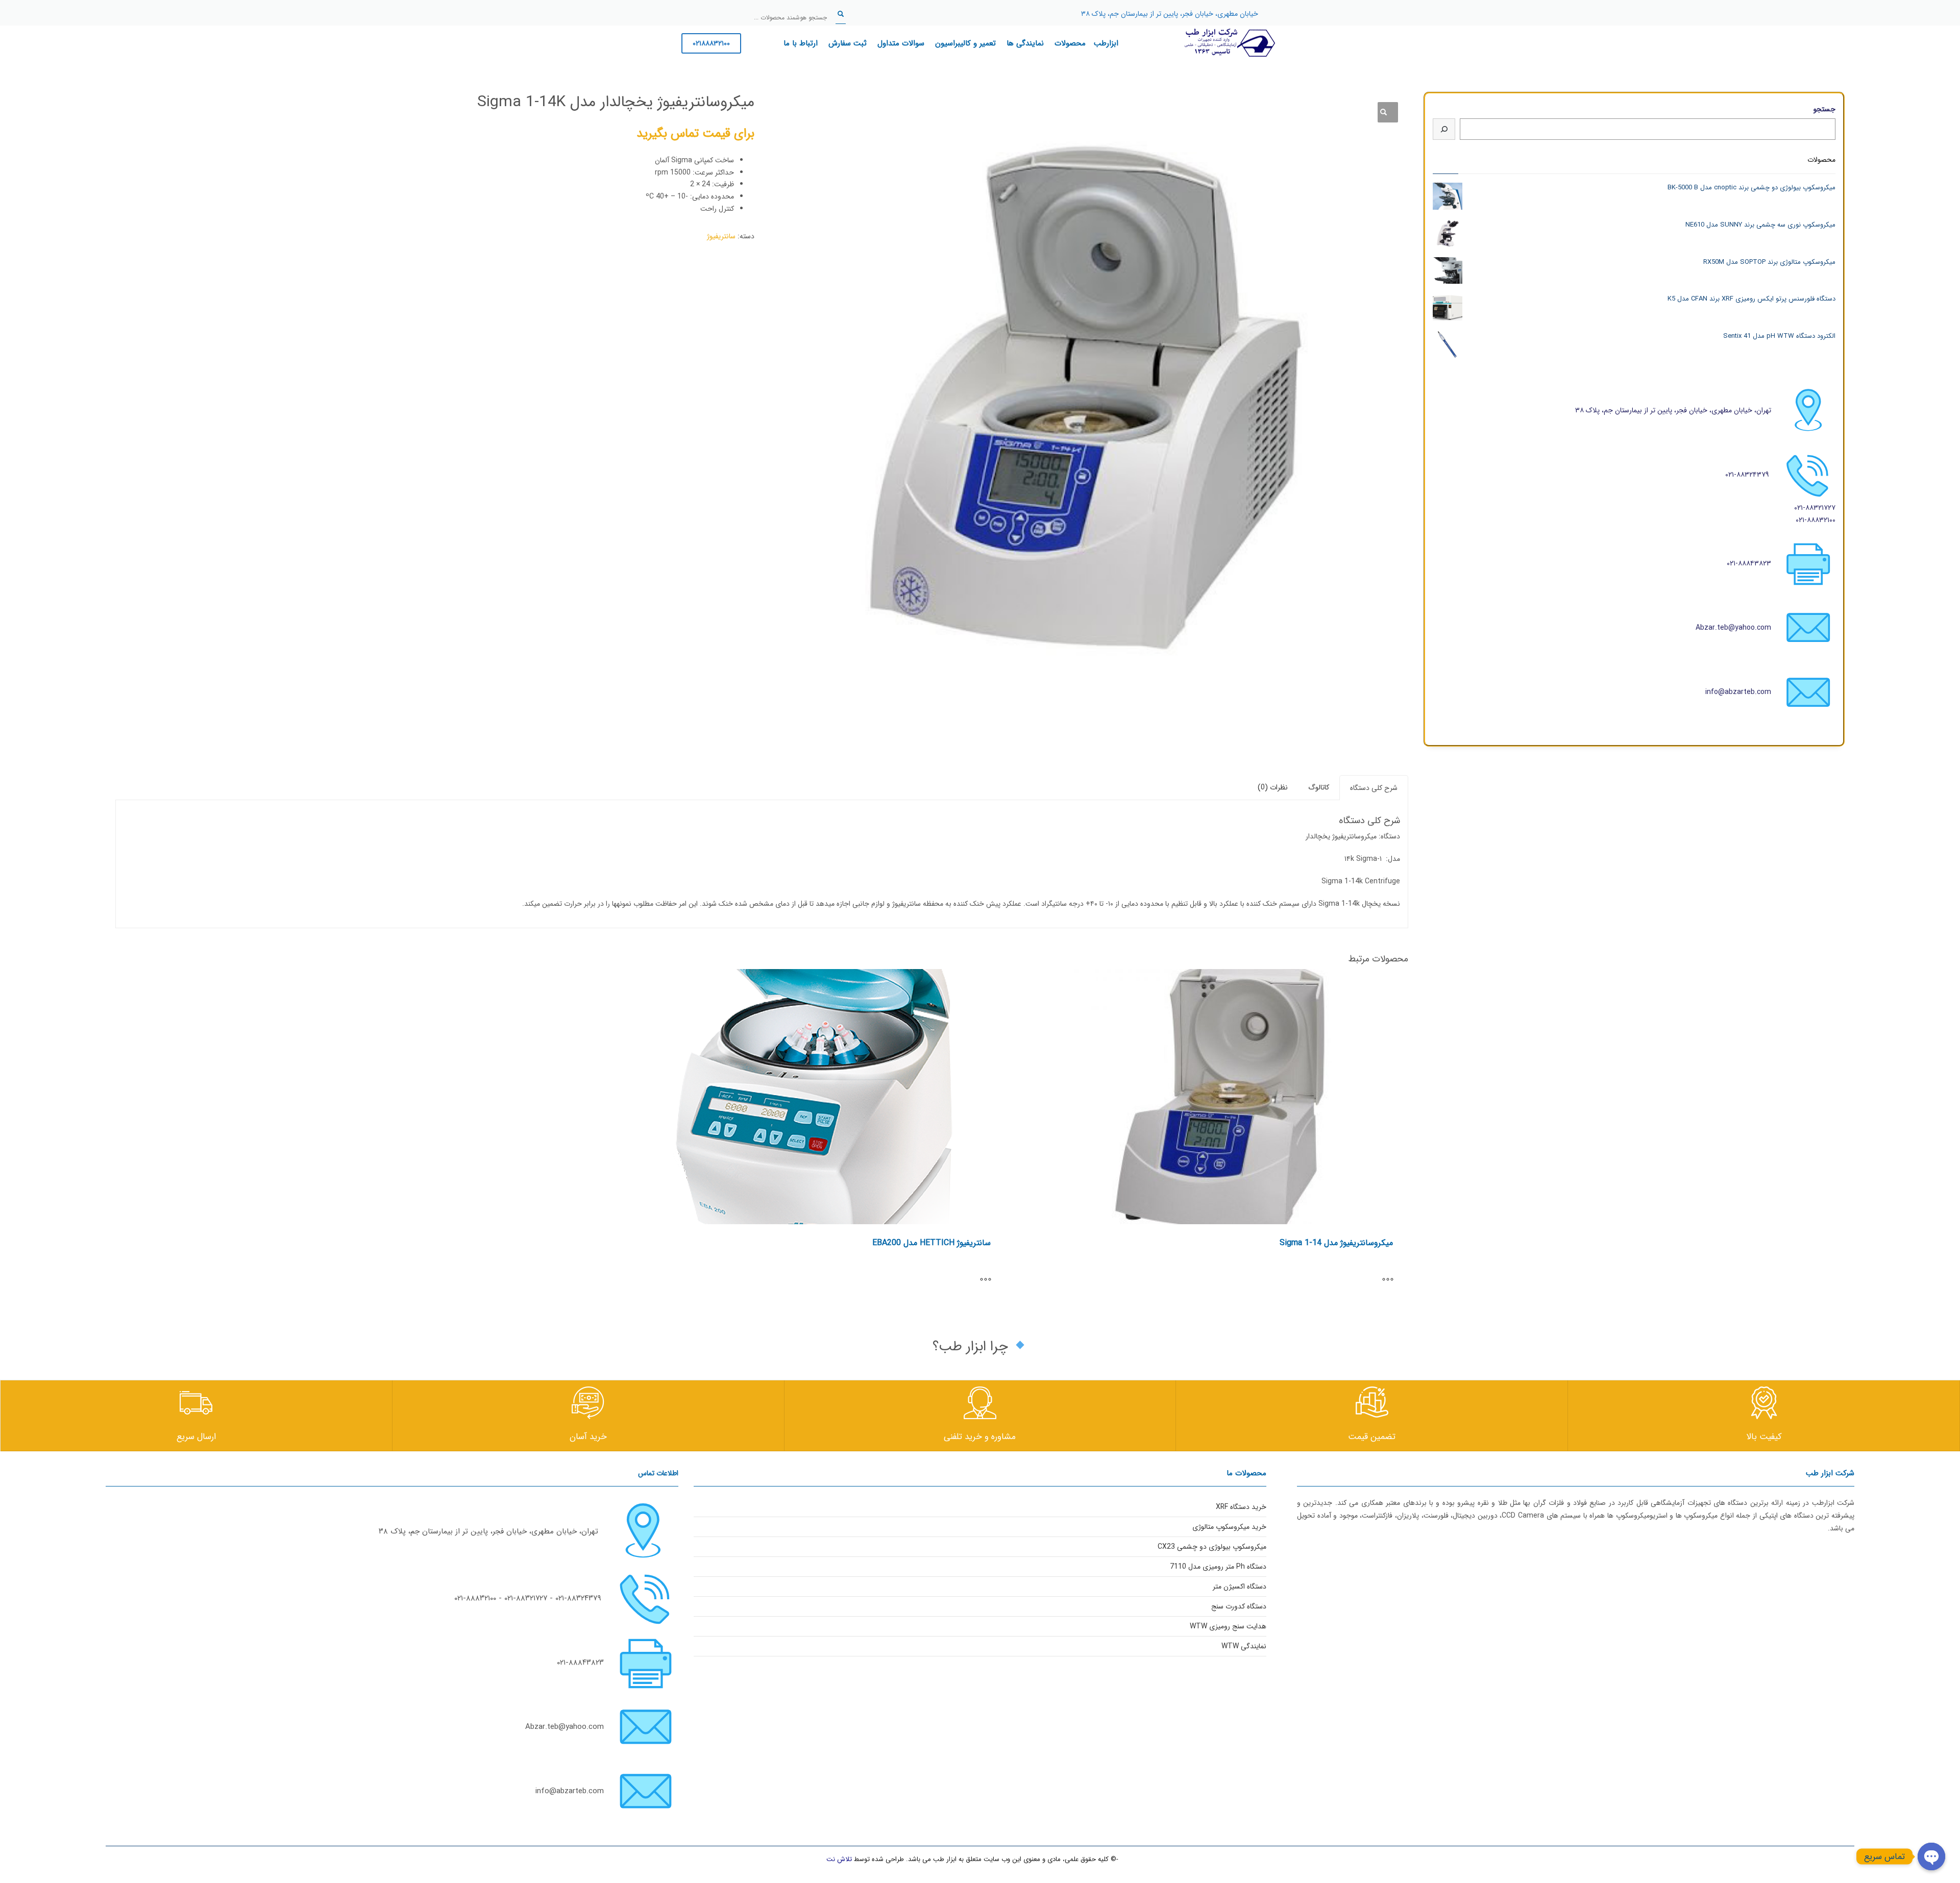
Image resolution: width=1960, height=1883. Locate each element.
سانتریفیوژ (721, 236)
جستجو (1824, 109)
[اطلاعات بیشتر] (1393, 1280)
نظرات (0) (1273, 787)
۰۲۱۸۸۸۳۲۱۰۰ (711, 43)
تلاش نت (839, 1859)
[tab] (1374, 788)
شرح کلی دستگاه (1374, 788)
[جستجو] (1444, 129)
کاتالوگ (1319, 787)
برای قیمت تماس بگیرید (695, 134)
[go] (841, 14)
